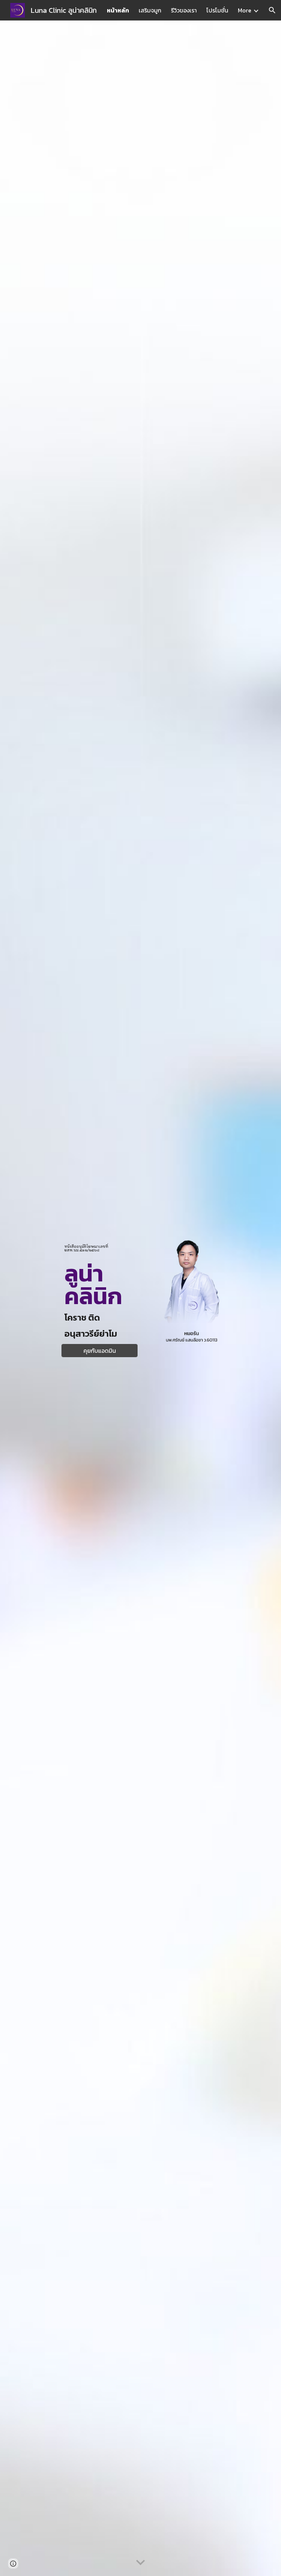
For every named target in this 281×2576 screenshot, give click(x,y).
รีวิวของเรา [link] (184, 10)
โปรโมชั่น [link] (217, 10)
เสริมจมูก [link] (150, 10)
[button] (272, 10)
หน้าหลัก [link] (118, 10)
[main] (99, 1248)
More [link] (245, 10)
